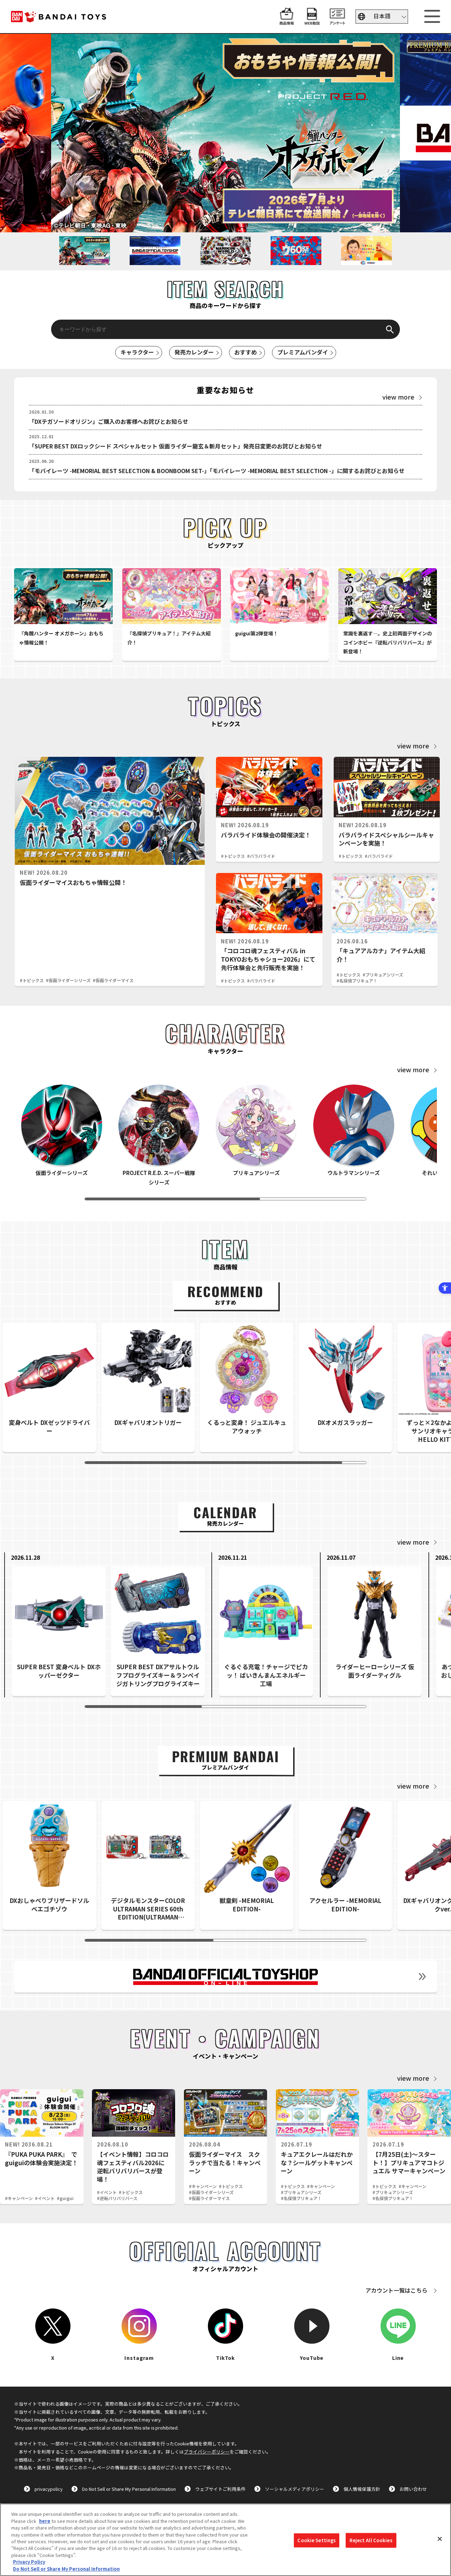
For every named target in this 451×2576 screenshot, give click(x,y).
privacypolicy (49, 2489)
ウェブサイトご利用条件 (220, 2489)
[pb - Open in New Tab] (225, 133)
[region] (225, 2540)
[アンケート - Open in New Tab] (337, 21)
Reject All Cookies (371, 2540)
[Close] (440, 2539)
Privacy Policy (29, 2562)
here (45, 2521)
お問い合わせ (413, 2489)
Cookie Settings (317, 2540)
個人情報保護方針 (362, 2489)
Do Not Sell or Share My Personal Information (129, 2489)
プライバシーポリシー (207, 2452)
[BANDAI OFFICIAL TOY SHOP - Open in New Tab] (225, 1977)
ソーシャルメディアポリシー (295, 2489)
